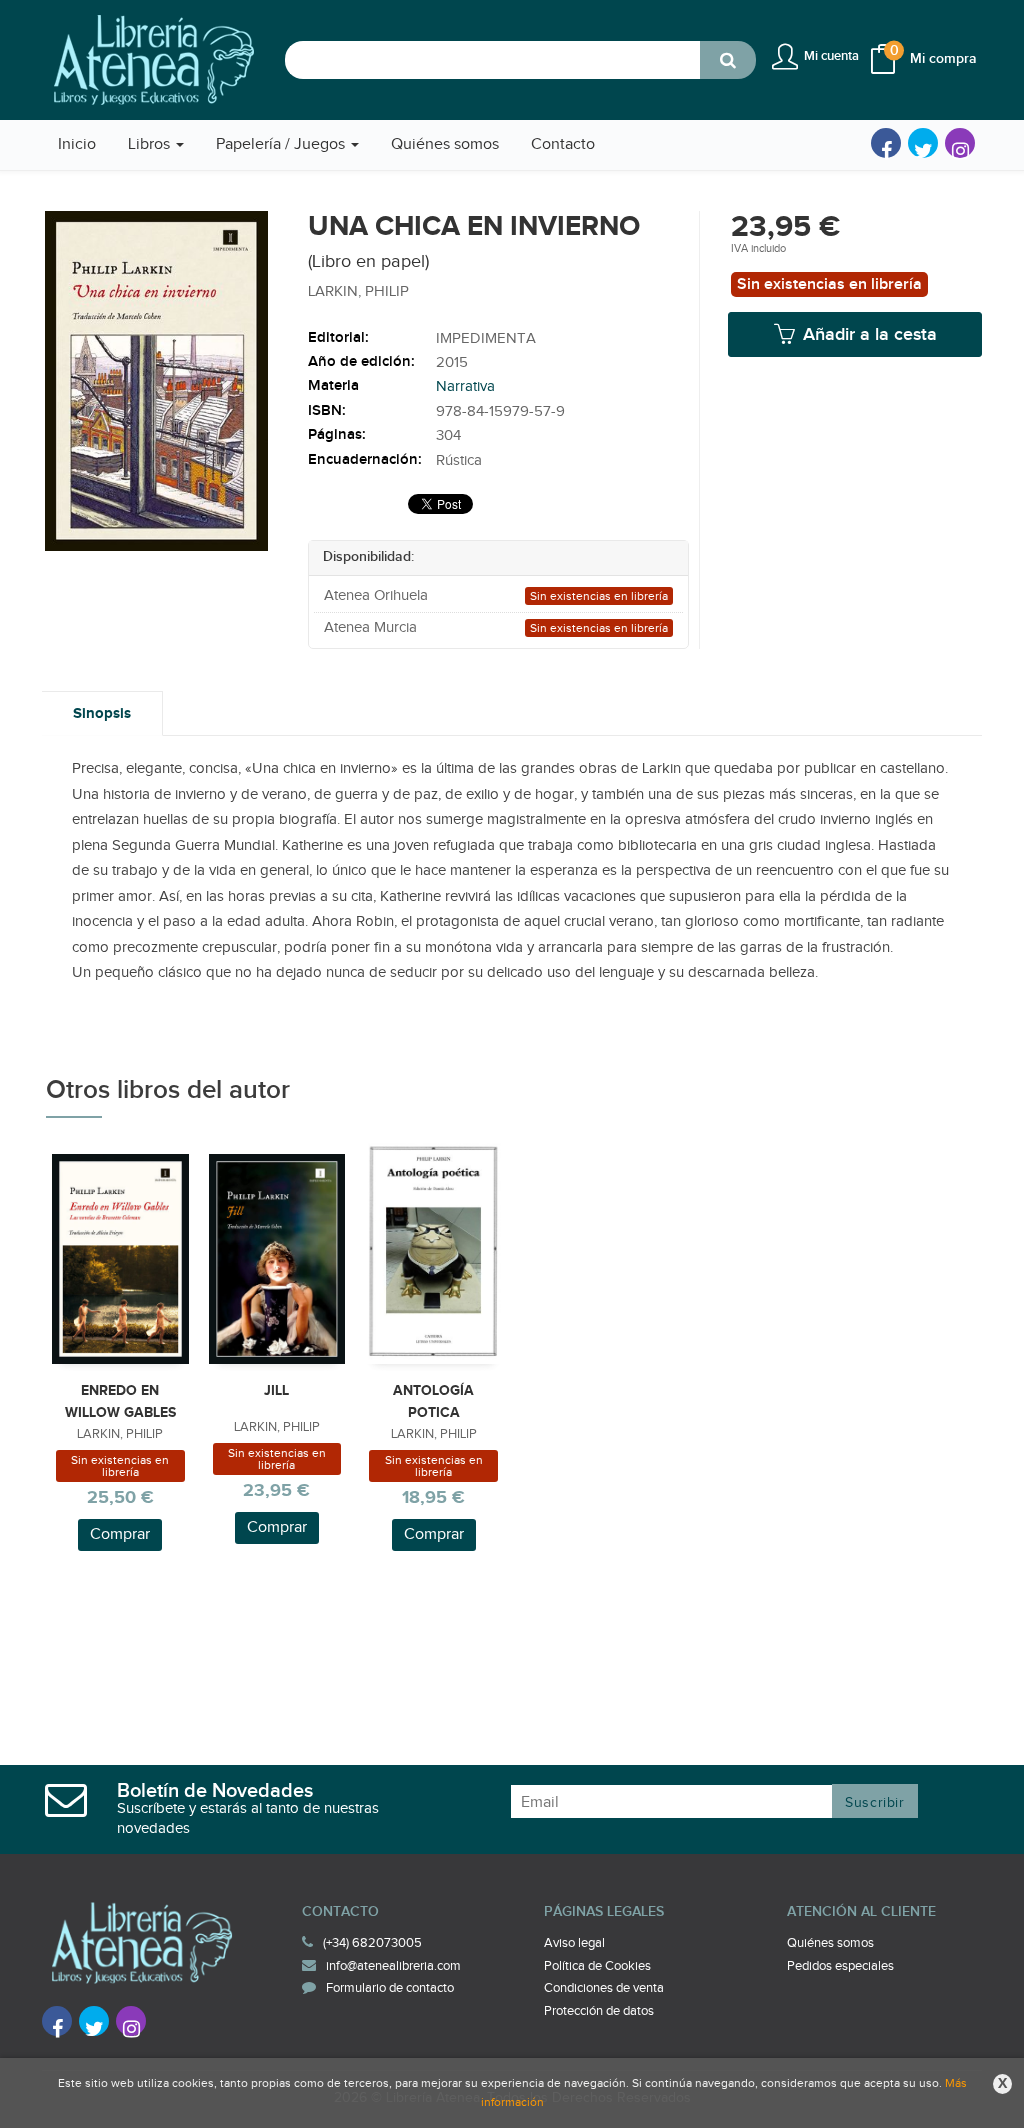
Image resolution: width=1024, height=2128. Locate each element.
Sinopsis (102, 713)
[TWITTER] (923, 143)
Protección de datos (599, 2011)
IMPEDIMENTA (486, 338)
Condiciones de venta (604, 1988)
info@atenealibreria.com (393, 1966)
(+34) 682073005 (372, 1943)
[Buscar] (728, 60)
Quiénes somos (830, 1943)
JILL (276, 1390)
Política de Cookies (597, 1966)
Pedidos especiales (840, 1966)
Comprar (120, 1534)
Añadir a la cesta (867, 334)
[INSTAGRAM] (960, 143)
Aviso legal (574, 1943)
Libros (151, 144)
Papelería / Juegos (282, 144)
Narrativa (465, 386)
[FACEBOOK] (886, 143)
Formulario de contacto (390, 1988)
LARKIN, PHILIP (358, 291)
